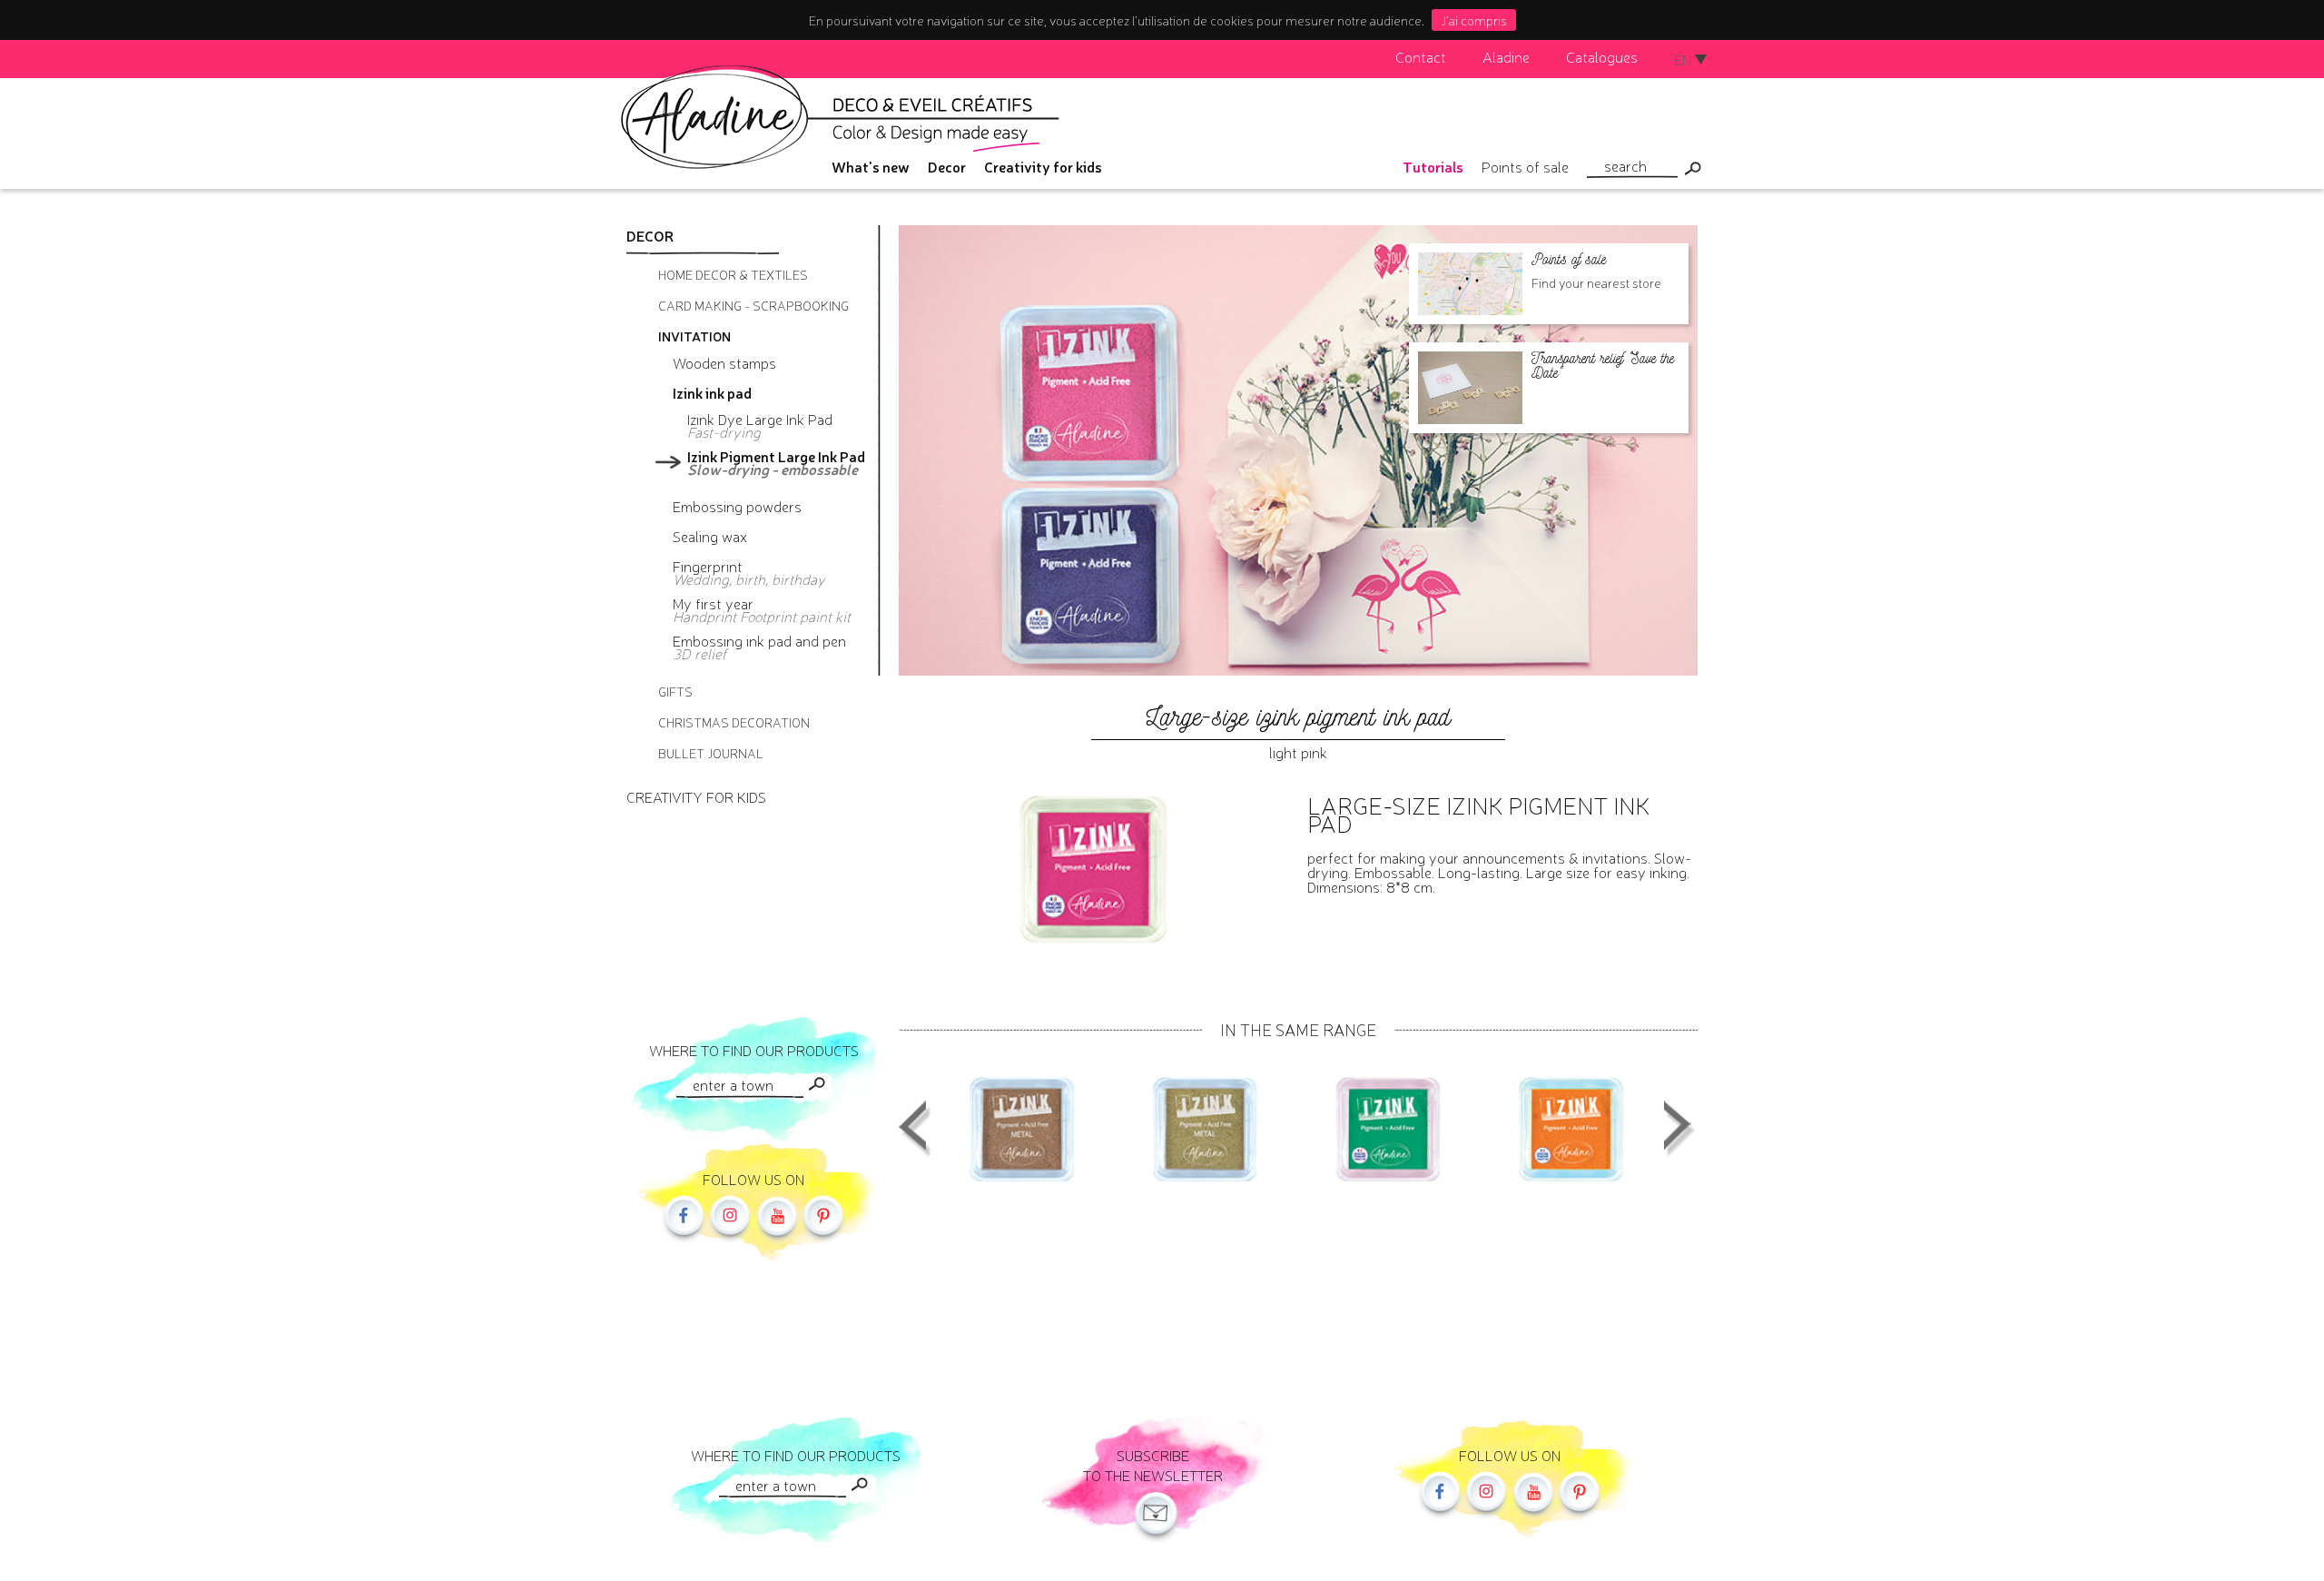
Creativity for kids (1043, 166)
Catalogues (1602, 56)
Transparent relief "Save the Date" (1603, 366)
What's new (871, 166)
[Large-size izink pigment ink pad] (1022, 1128)
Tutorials (1433, 166)
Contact (1421, 56)
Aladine (1506, 56)
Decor (947, 166)
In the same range (1298, 1029)
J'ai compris (1474, 20)
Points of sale (1525, 166)
